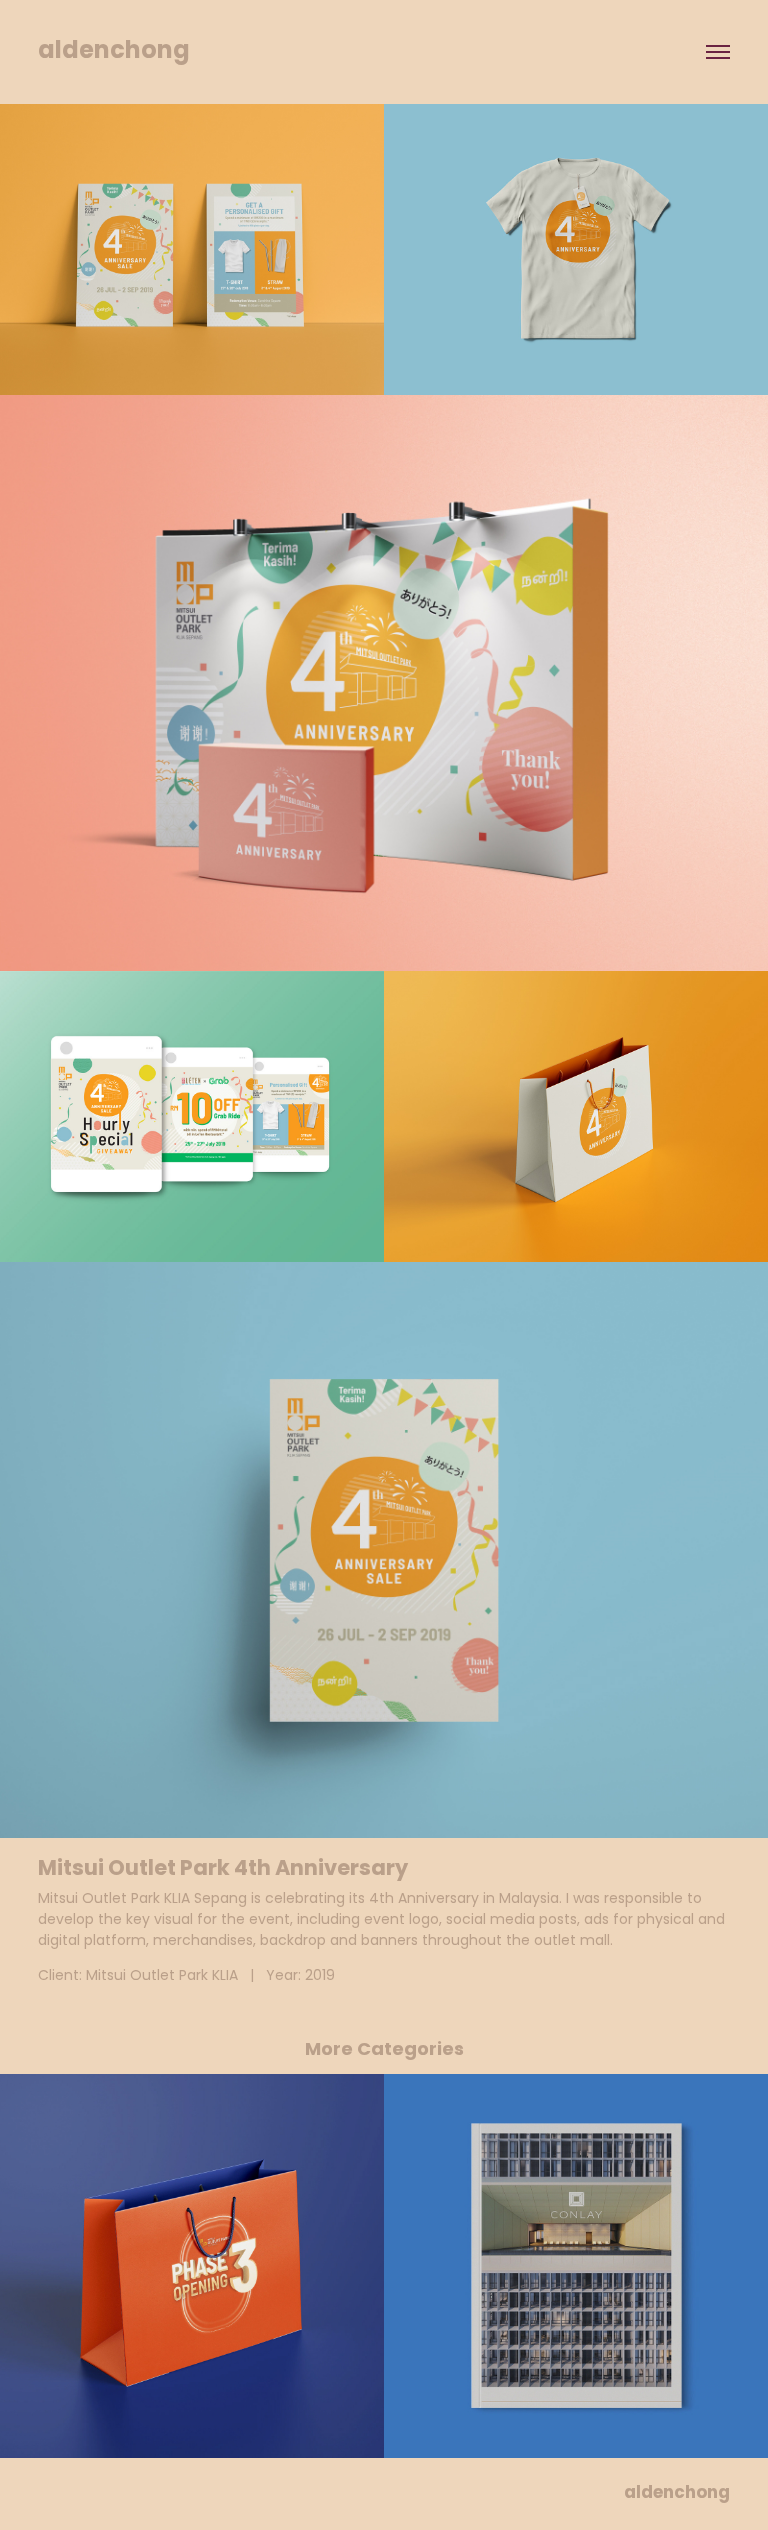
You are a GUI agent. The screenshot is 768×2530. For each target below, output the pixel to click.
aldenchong (114, 52)
